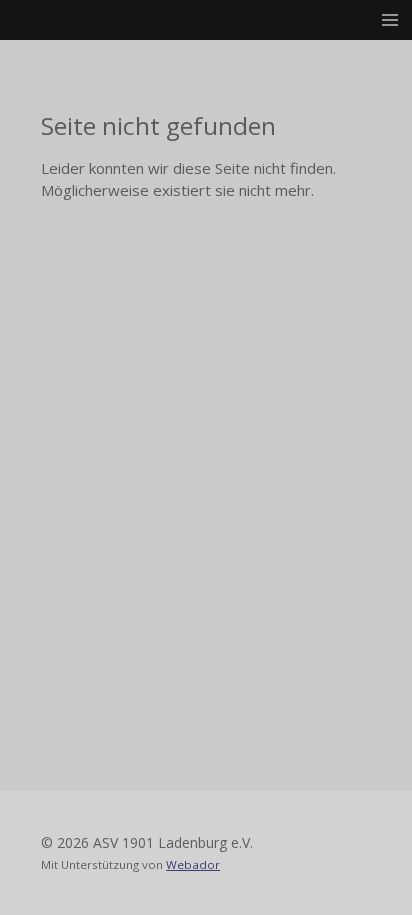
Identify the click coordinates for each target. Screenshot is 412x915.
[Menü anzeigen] (390, 20)
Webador (193, 864)
